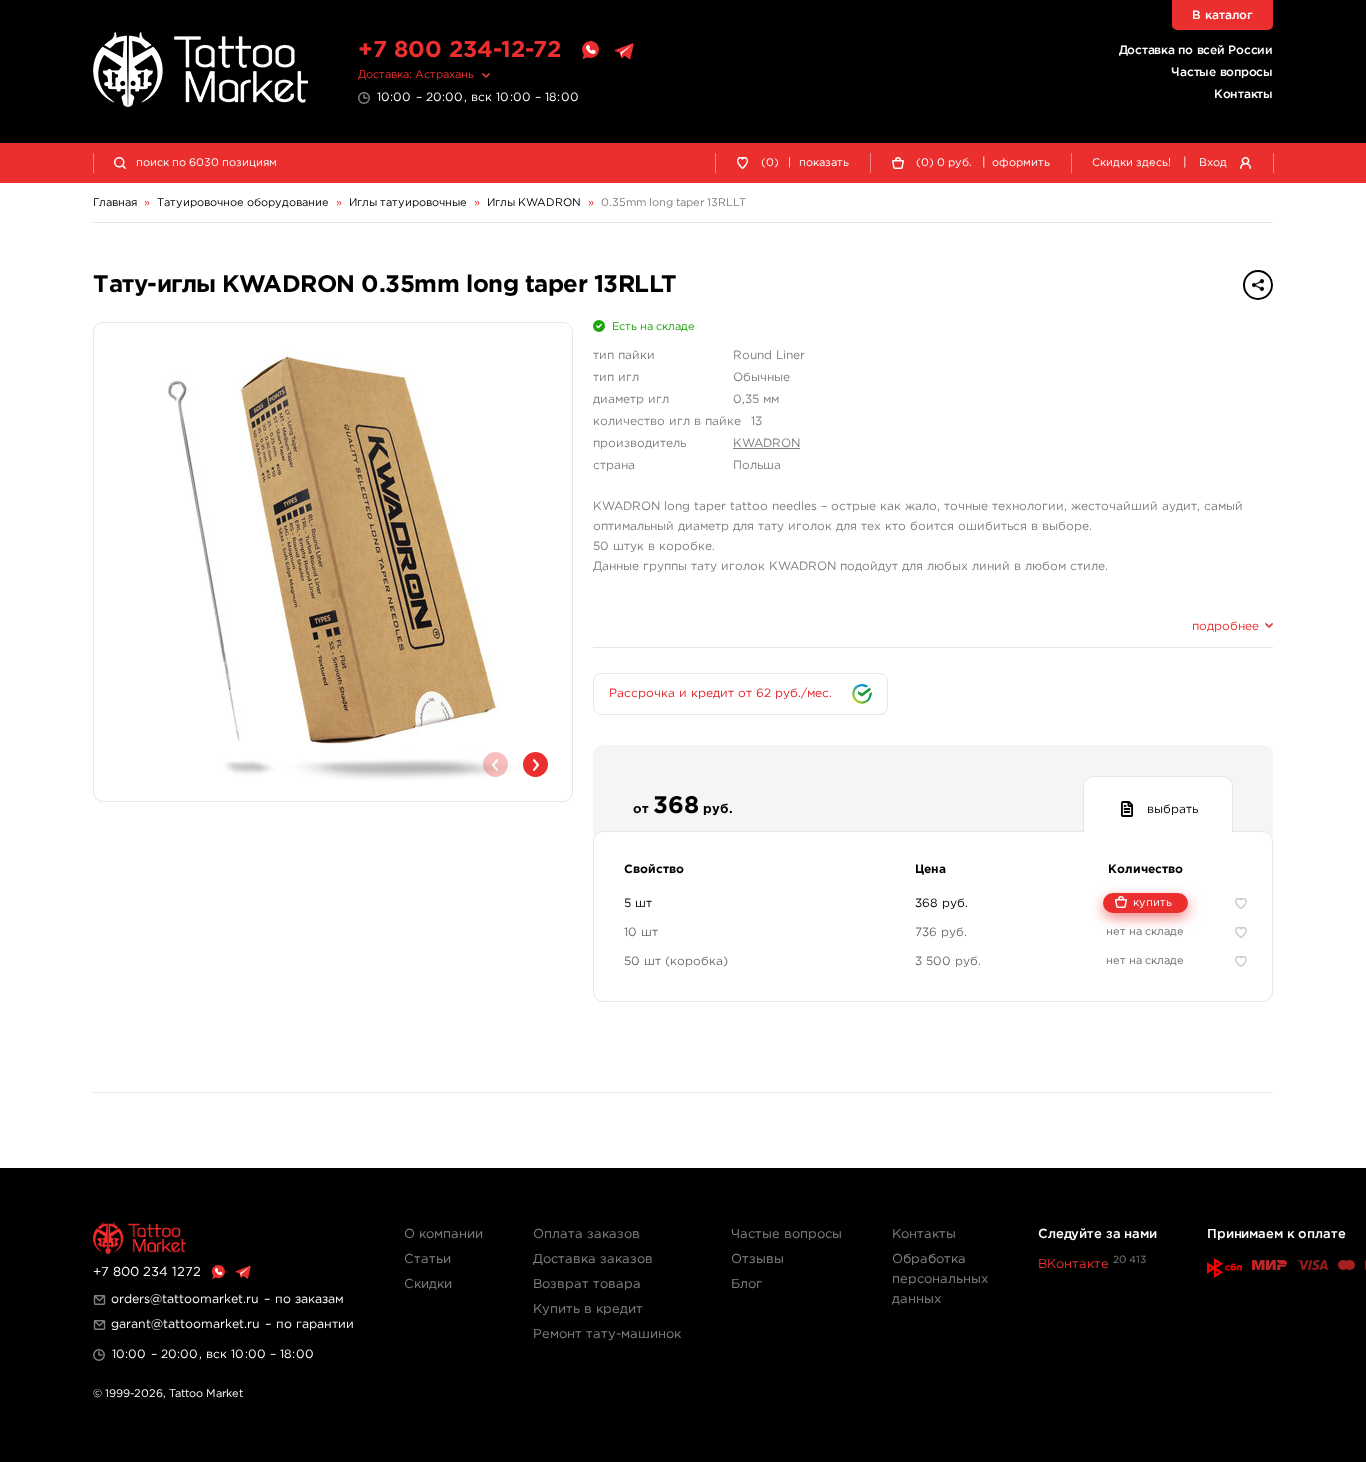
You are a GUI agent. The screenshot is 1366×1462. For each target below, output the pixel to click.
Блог (746, 1284)
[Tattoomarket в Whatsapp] (590, 51)
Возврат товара (587, 1284)
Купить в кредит (588, 1309)
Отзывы (757, 1259)
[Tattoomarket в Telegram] (624, 51)
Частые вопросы (1222, 72)
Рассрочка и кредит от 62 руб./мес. (720, 693)
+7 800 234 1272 (147, 1272)
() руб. (944, 163)
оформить (1021, 163)
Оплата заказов (586, 1234)
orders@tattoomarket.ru (185, 1299)
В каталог (1222, 15)
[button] (535, 764)
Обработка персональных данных (940, 1279)
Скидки (428, 1284)
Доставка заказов (593, 1259)
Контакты (1243, 94)
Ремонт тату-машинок (607, 1334)
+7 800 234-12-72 (459, 50)
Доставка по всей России (1196, 50)
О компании (443, 1234)
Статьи (427, 1259)
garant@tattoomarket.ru (185, 1324)
